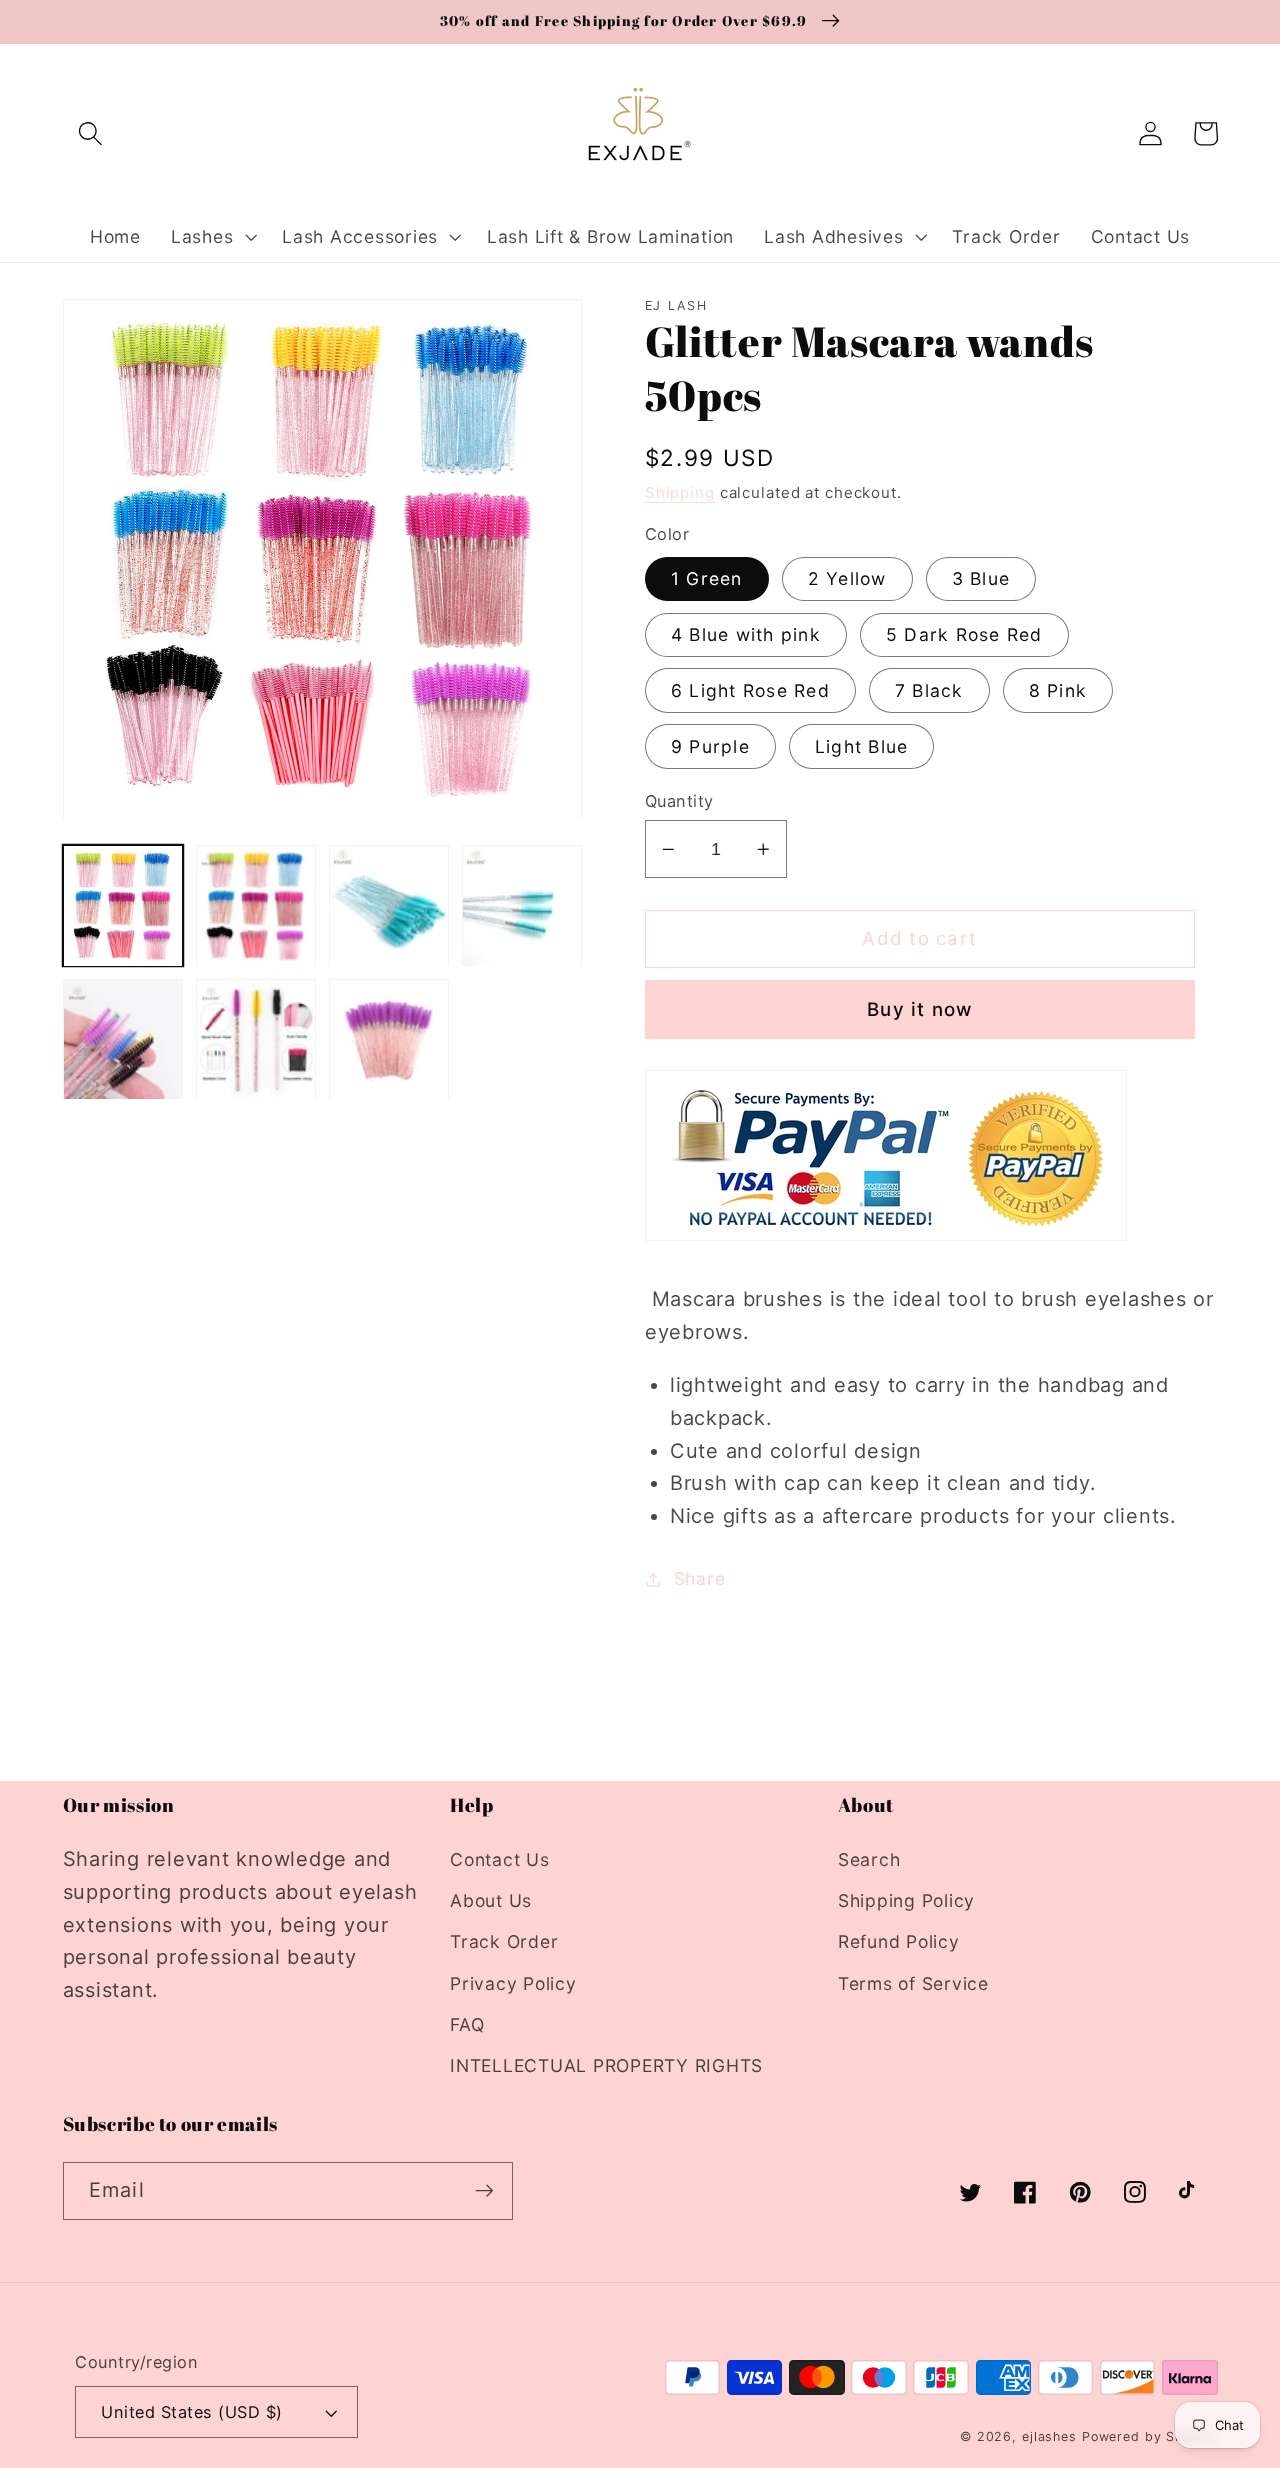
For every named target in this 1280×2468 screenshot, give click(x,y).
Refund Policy (899, 1941)
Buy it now (920, 1009)
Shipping (680, 492)
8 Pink (1058, 690)
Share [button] (700, 1578)
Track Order (504, 1941)
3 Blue (981, 578)
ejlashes (1049, 2436)
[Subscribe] (484, 2191)
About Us (491, 1900)
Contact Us (500, 1859)
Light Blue (862, 746)
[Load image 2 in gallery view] (256, 906)
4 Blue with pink (746, 634)
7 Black (929, 690)
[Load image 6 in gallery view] (256, 1039)
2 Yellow (847, 578)
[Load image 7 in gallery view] (389, 1039)
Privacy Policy (513, 1983)
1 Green (707, 578)
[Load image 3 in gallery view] (389, 906)
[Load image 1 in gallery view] (123, 906)
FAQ (467, 2024)
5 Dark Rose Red (964, 634)
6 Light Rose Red (750, 690)
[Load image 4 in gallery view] (522, 906)
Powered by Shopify (1150, 2436)
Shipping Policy (906, 1900)
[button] (90, 133)
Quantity (679, 801)
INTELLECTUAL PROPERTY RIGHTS (606, 2065)
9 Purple (710, 746)
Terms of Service (913, 1983)
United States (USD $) (192, 2412)
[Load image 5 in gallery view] (123, 1039)
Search (869, 1859)
